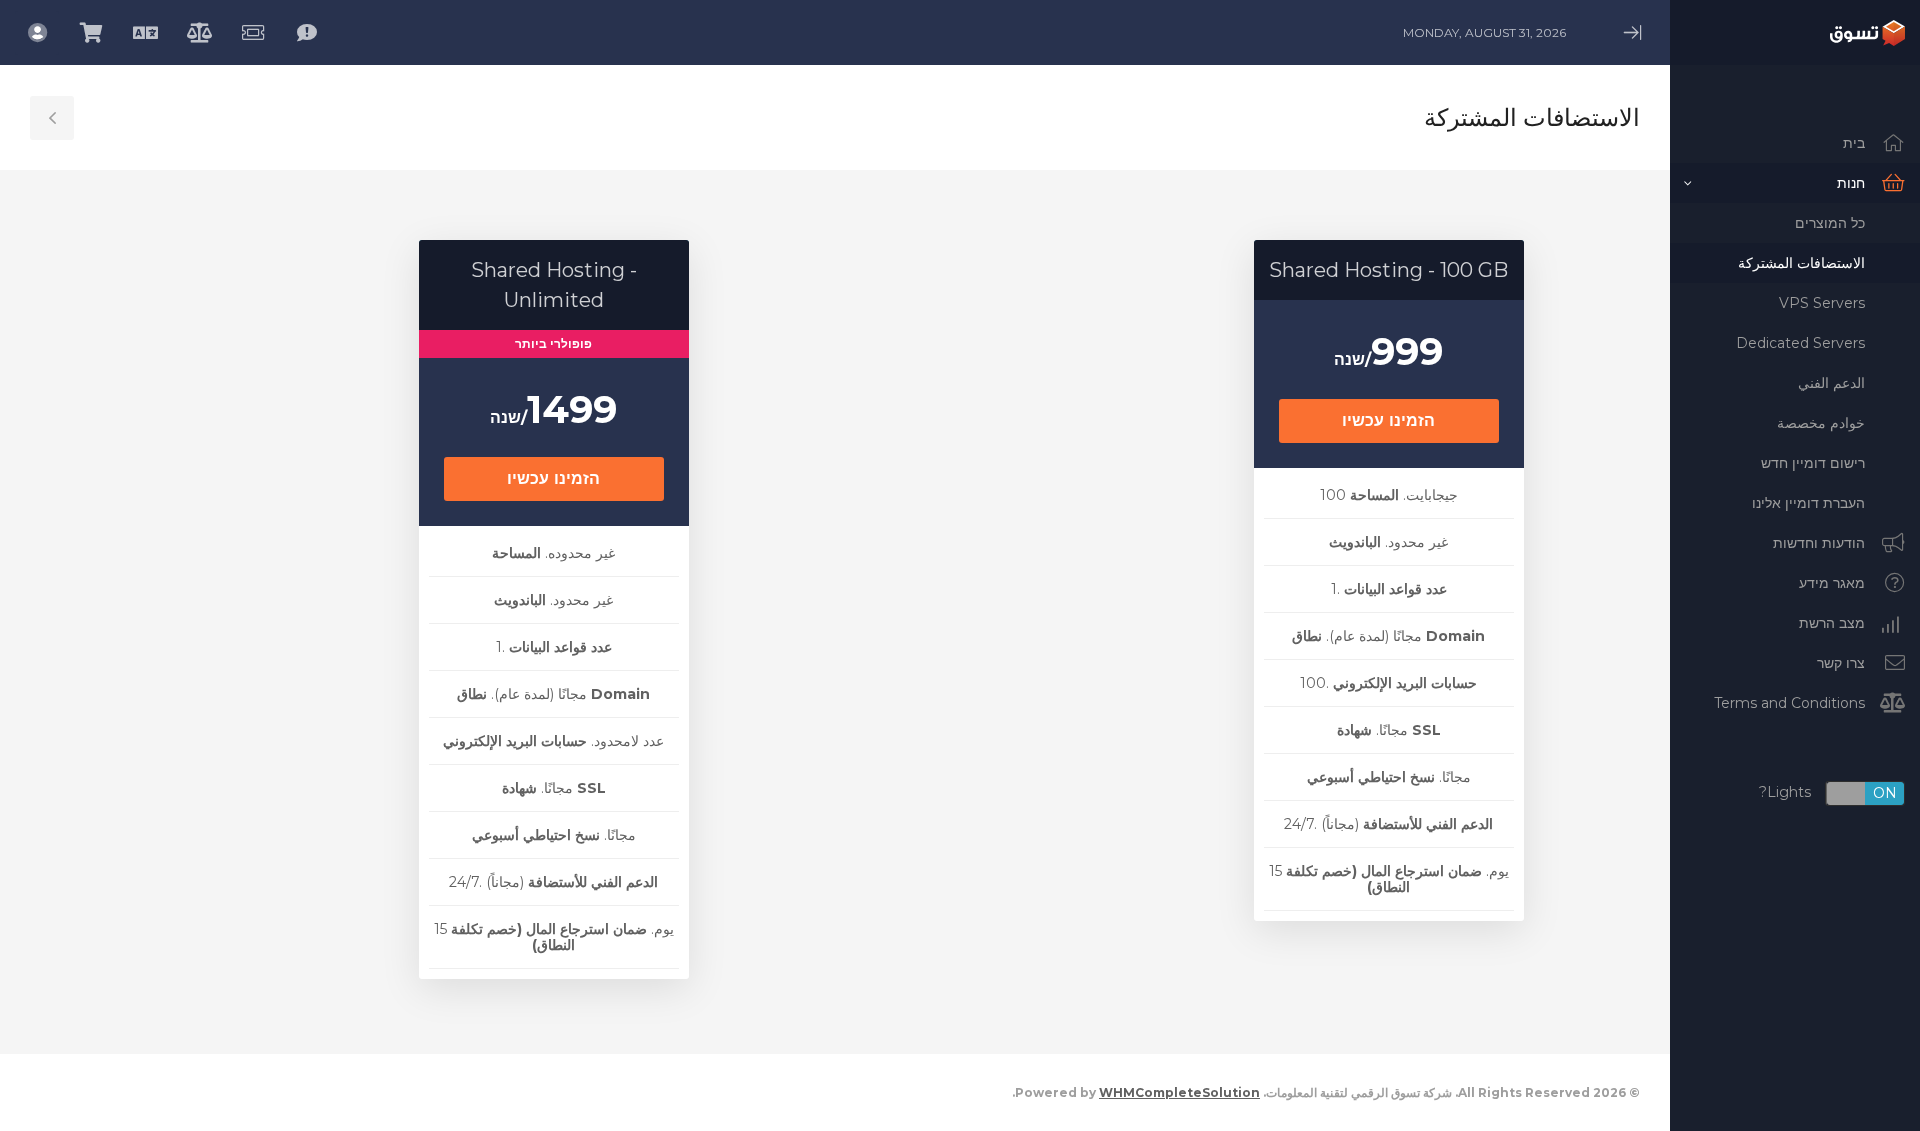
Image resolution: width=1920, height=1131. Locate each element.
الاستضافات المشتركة (1801, 263)
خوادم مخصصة (1821, 423)
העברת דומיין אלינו (1808, 503)
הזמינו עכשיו (1388, 420)
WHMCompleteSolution (1179, 1092)
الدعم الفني (1831, 383)
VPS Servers (1822, 303)
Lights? (1828, 793)
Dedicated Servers (1800, 343)
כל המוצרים (1830, 223)
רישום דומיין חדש (1813, 463)
